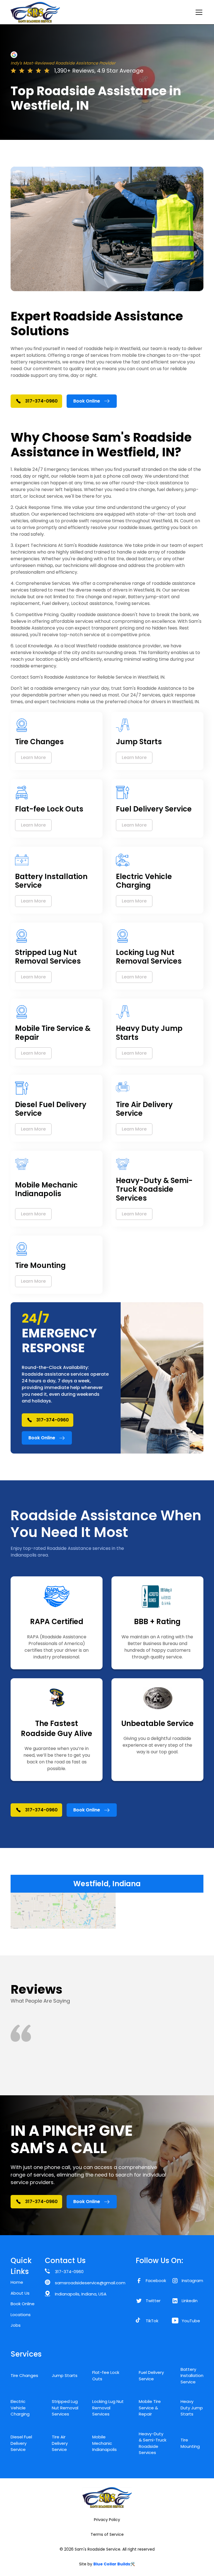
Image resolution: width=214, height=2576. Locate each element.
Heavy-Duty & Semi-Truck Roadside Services (153, 2443)
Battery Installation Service (192, 2376)
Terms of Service (107, 2534)
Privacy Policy (107, 2520)
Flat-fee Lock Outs (106, 2376)
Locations (21, 2315)
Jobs (16, 2325)
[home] (35, 12)
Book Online (23, 2304)
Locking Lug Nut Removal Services (108, 2408)
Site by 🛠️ (107, 2564)
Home (17, 2282)
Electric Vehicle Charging (20, 2408)
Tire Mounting (190, 2443)
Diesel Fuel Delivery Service (21, 2443)
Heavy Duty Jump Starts (192, 2408)
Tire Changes (24, 2375)
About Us (20, 2293)
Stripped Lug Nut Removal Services (65, 2408)
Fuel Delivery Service (151, 2376)
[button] (198, 12)
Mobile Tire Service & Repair (150, 2408)
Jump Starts (65, 2375)
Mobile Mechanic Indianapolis (104, 2443)
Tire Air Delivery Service (60, 2443)
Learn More (33, 757)
